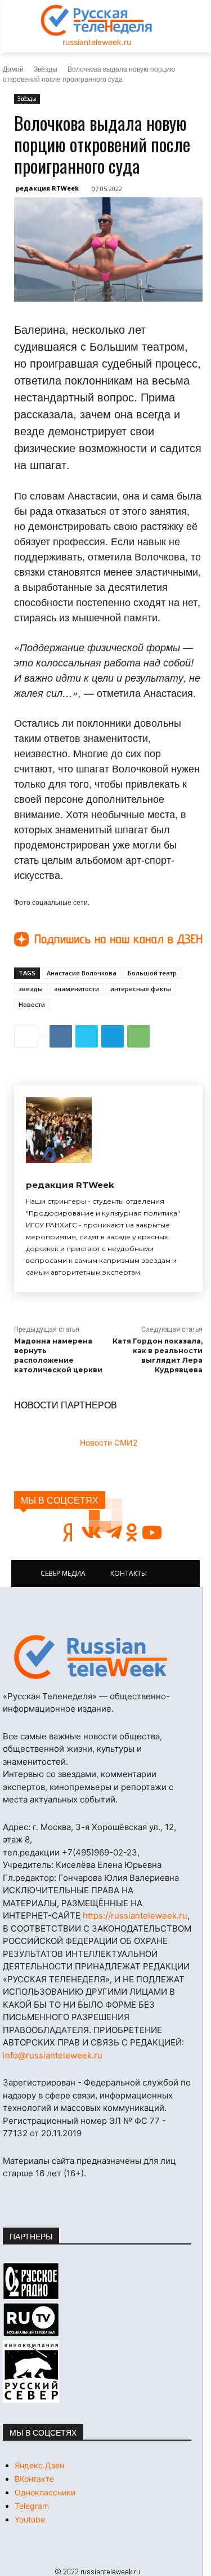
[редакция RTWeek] (59, 1130)
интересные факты (141, 989)
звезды (31, 989)
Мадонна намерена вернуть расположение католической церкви (58, 1355)
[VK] (61, 1036)
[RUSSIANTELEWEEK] (97, 20)
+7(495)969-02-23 (100, 1852)
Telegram (32, 2506)
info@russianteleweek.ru (53, 2055)
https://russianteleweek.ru (135, 1916)
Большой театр (152, 973)
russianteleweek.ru (97, 42)
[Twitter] (87, 1036)
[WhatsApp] (138, 1036)
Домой (13, 69)
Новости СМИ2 (109, 1442)
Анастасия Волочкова (82, 973)
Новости (32, 1004)
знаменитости (77, 989)
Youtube (30, 2519)
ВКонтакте (34, 2479)
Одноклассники (45, 2492)
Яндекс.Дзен (39, 2465)
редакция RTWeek (47, 188)
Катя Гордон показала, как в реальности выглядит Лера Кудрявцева (158, 1355)
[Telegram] (113, 1036)
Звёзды (46, 69)
